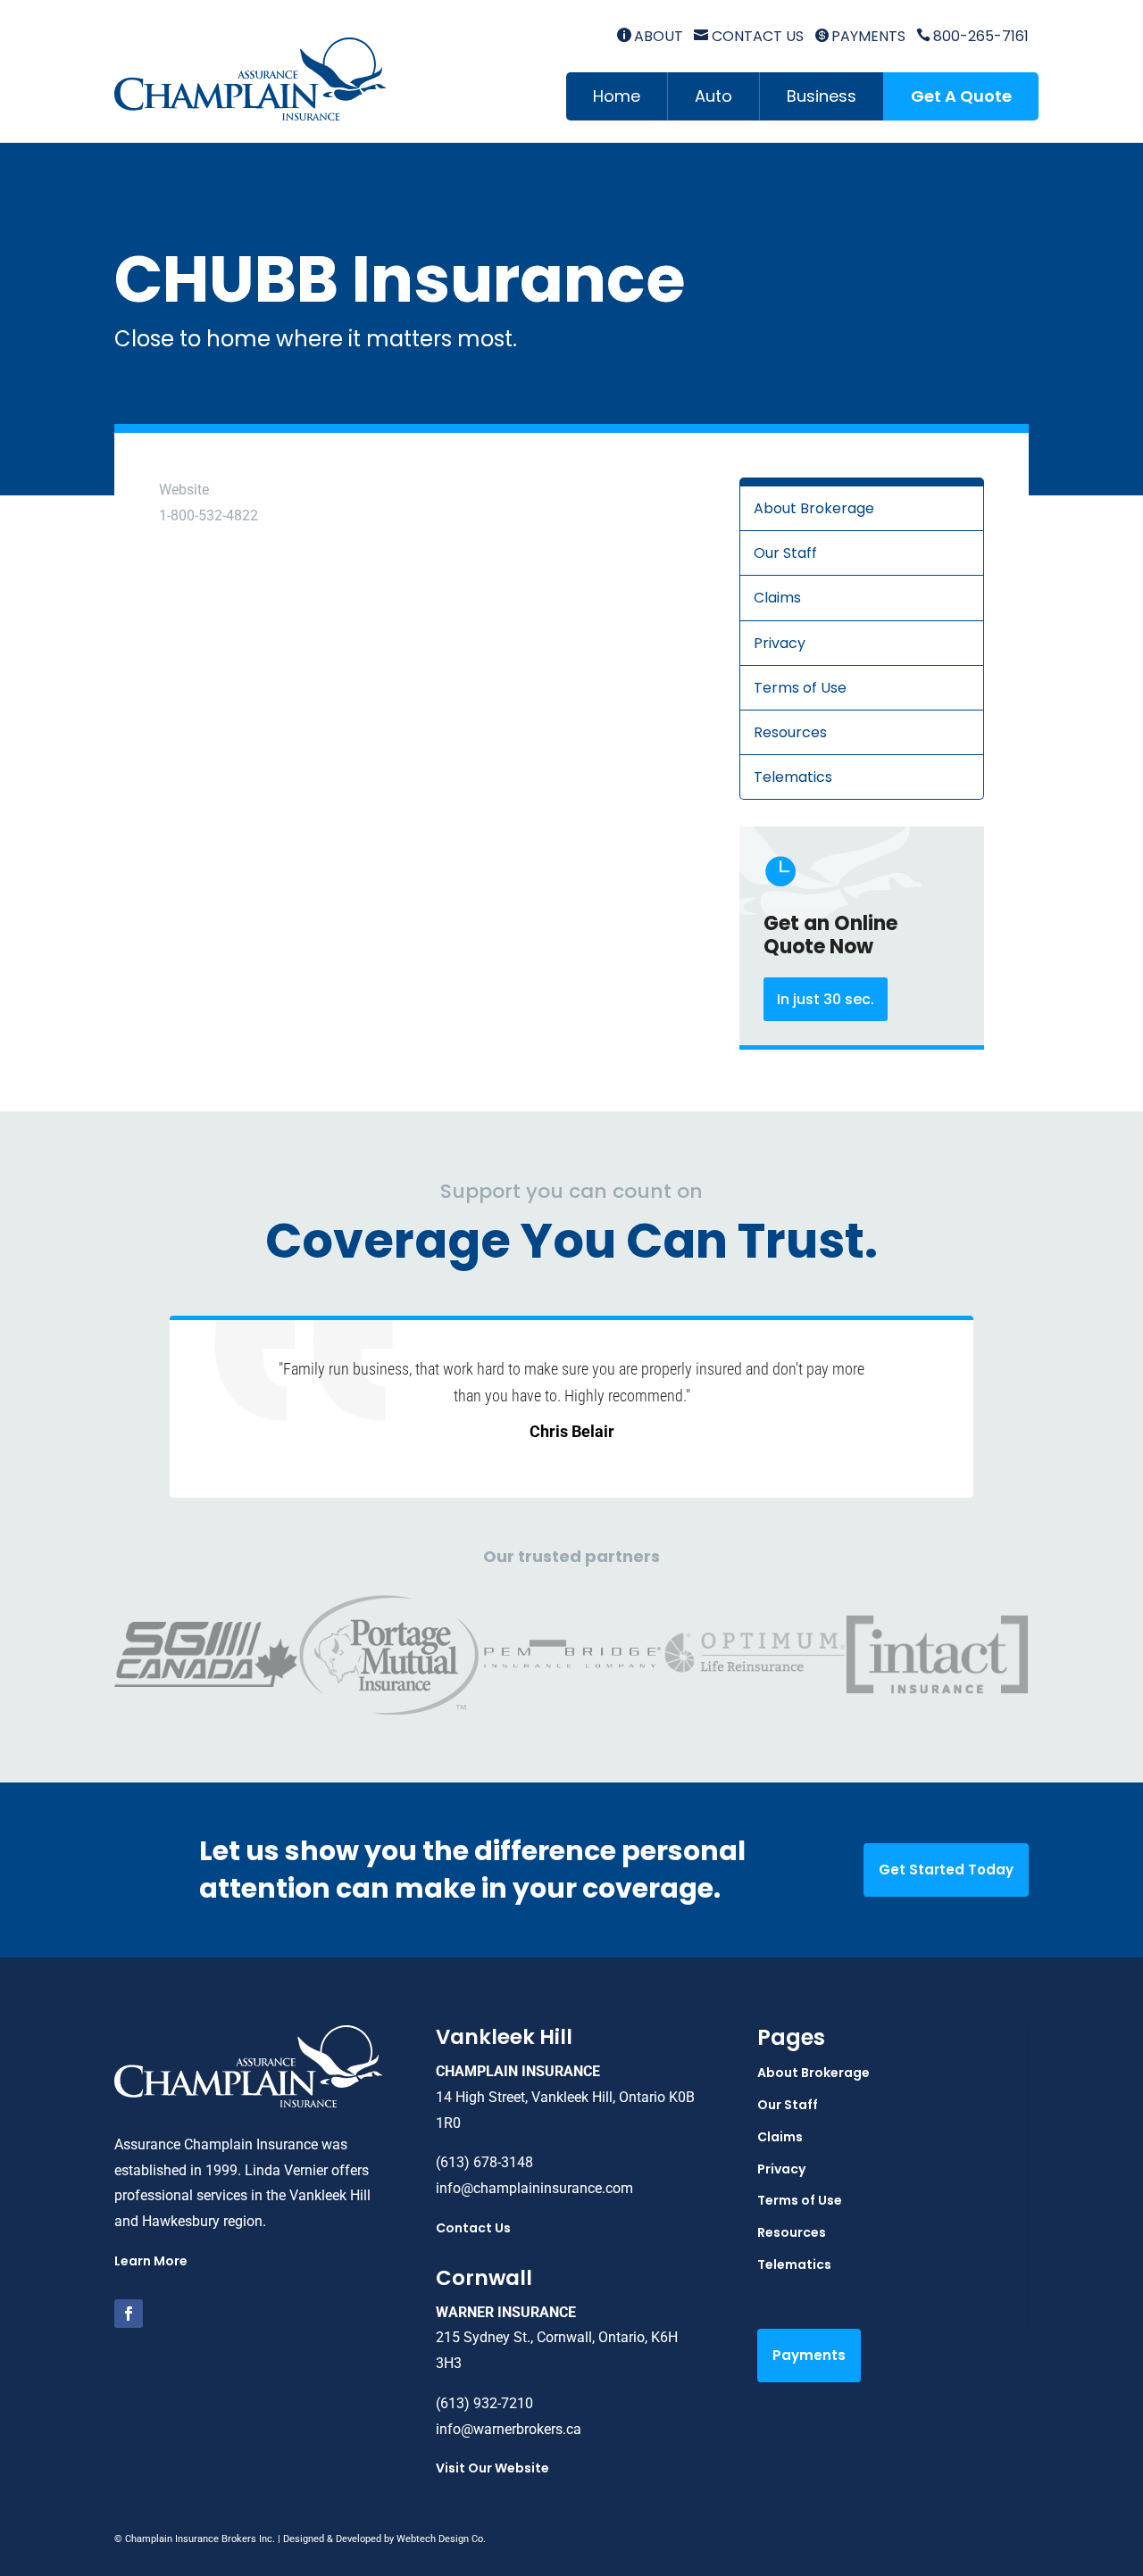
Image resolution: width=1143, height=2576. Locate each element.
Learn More (151, 2261)
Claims (777, 598)
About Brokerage (814, 508)
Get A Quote (961, 96)
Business (822, 96)
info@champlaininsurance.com (534, 2188)
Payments (860, 36)
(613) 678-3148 (484, 2162)
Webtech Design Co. (441, 2539)
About (650, 36)
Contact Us (748, 36)
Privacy (780, 643)
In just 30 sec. (826, 999)
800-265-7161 (972, 36)
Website (184, 490)
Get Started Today (946, 1870)
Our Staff (785, 553)
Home (617, 96)
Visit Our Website (492, 2468)
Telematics (793, 777)
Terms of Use (800, 688)
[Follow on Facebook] (129, 2314)
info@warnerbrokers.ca (509, 2429)
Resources (790, 732)
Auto (713, 96)
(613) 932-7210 (484, 2403)
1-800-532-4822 (209, 515)
